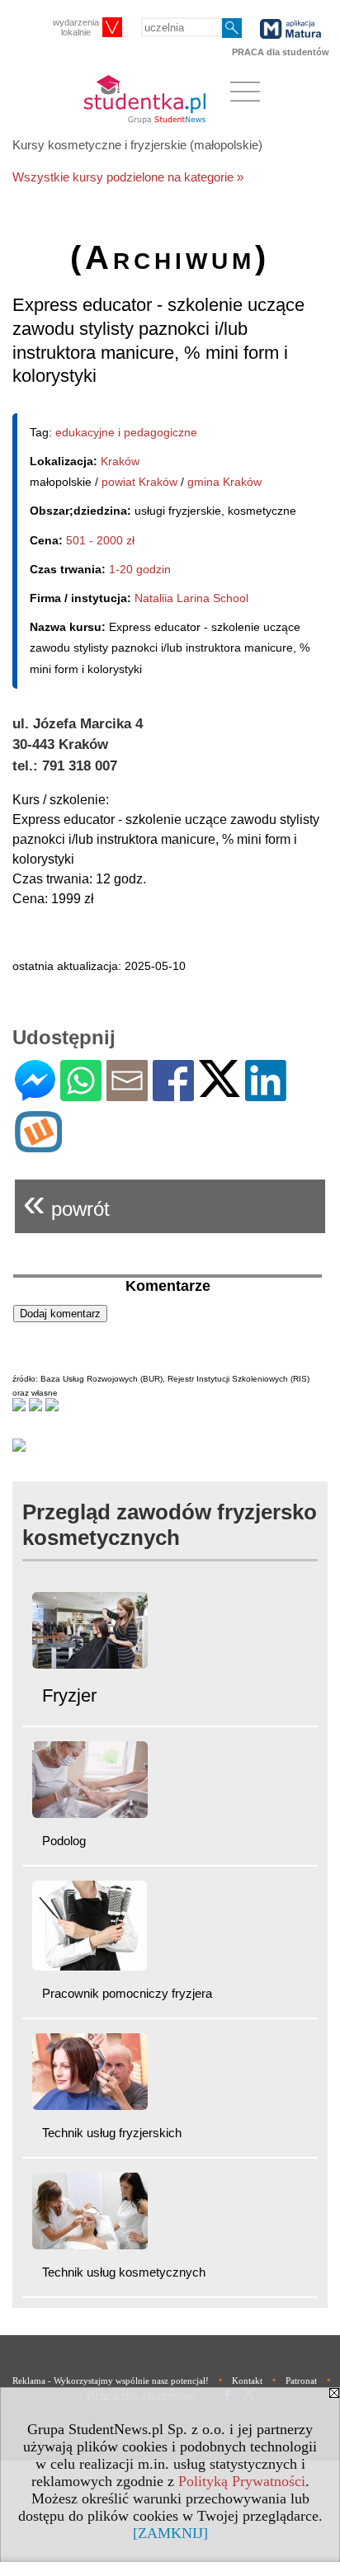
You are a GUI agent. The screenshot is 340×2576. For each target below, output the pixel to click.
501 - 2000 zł (100, 540)
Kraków (120, 461)
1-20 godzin (140, 569)
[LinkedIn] (266, 1094)
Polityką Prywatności (242, 2481)
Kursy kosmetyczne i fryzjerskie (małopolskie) (137, 145)
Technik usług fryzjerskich (112, 2133)
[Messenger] (35, 1094)
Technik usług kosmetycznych (124, 2272)
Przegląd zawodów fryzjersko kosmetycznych (170, 1525)
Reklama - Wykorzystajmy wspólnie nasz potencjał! (111, 2381)
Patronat (301, 2381)
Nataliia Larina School (191, 598)
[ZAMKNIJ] (170, 2533)
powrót (66, 1202)
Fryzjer (69, 1695)
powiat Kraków (139, 482)
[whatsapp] (81, 1094)
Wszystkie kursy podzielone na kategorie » (128, 177)
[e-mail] (127, 1094)
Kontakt (247, 2381)
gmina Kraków (224, 482)
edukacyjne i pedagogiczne (126, 432)
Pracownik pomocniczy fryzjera (127, 1993)
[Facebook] (173, 1094)
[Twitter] (220, 1090)
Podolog (64, 1841)
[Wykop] (38, 1145)
